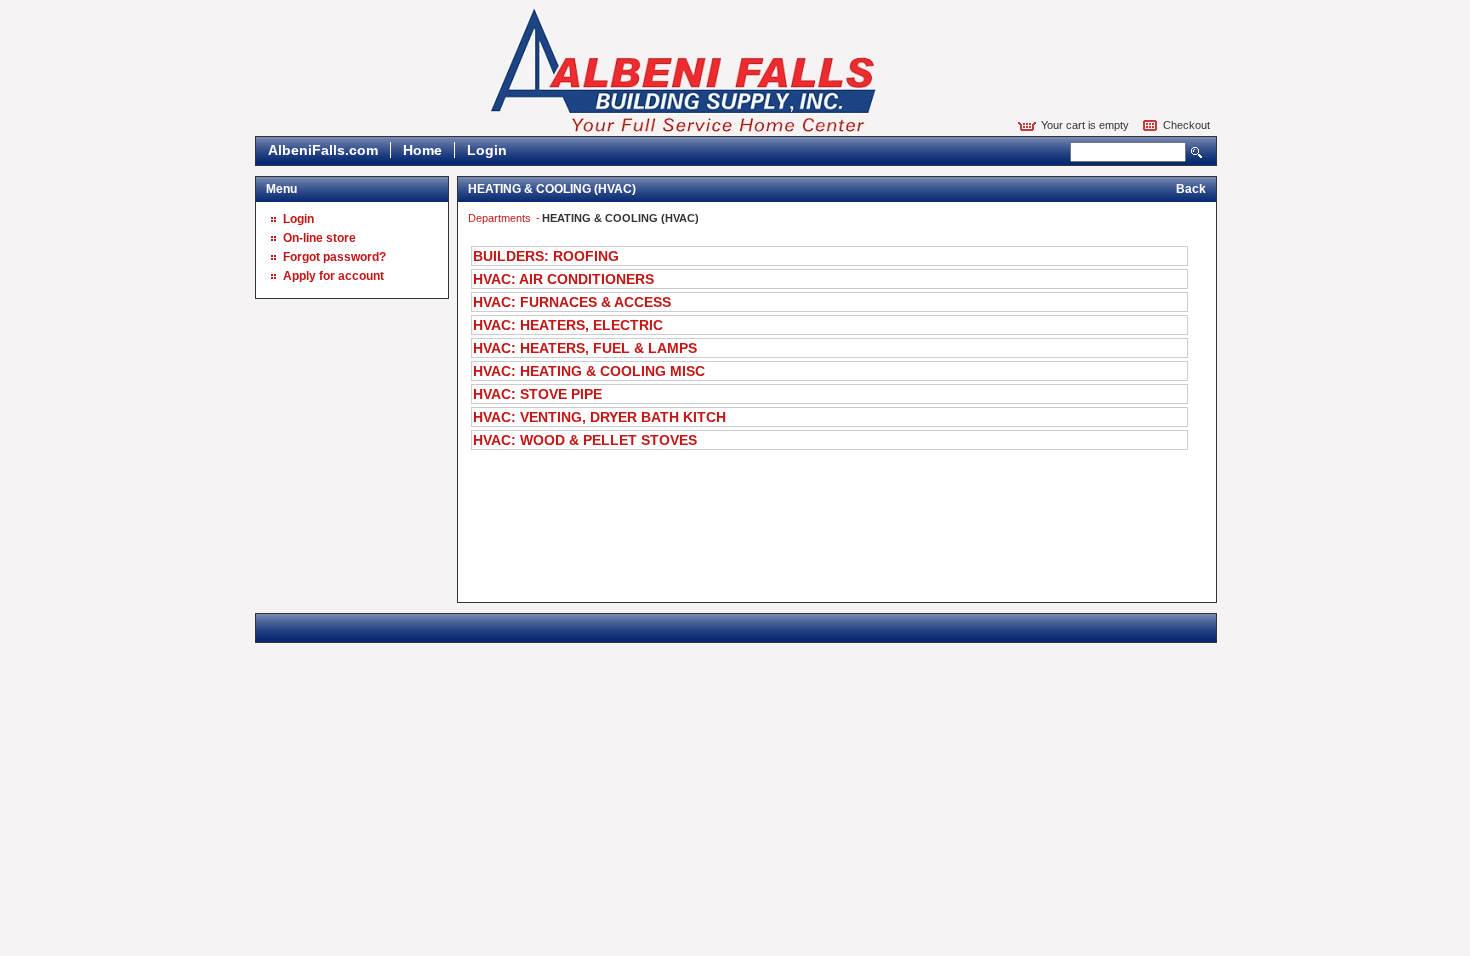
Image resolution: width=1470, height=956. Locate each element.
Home (422, 150)
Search (1197, 152)
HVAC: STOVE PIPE (537, 394)
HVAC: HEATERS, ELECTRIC (568, 325)
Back (1191, 189)
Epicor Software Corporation (684, 70)
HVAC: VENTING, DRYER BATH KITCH (599, 417)
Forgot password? (334, 257)
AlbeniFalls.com (323, 150)
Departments (501, 218)
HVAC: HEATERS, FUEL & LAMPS (585, 348)
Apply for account (333, 276)
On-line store (319, 238)
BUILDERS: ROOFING (546, 256)
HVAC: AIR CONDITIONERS (563, 279)
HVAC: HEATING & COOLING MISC (589, 371)
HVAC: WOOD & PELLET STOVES (585, 440)
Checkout (1186, 125)
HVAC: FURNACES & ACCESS (572, 302)
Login (487, 150)
